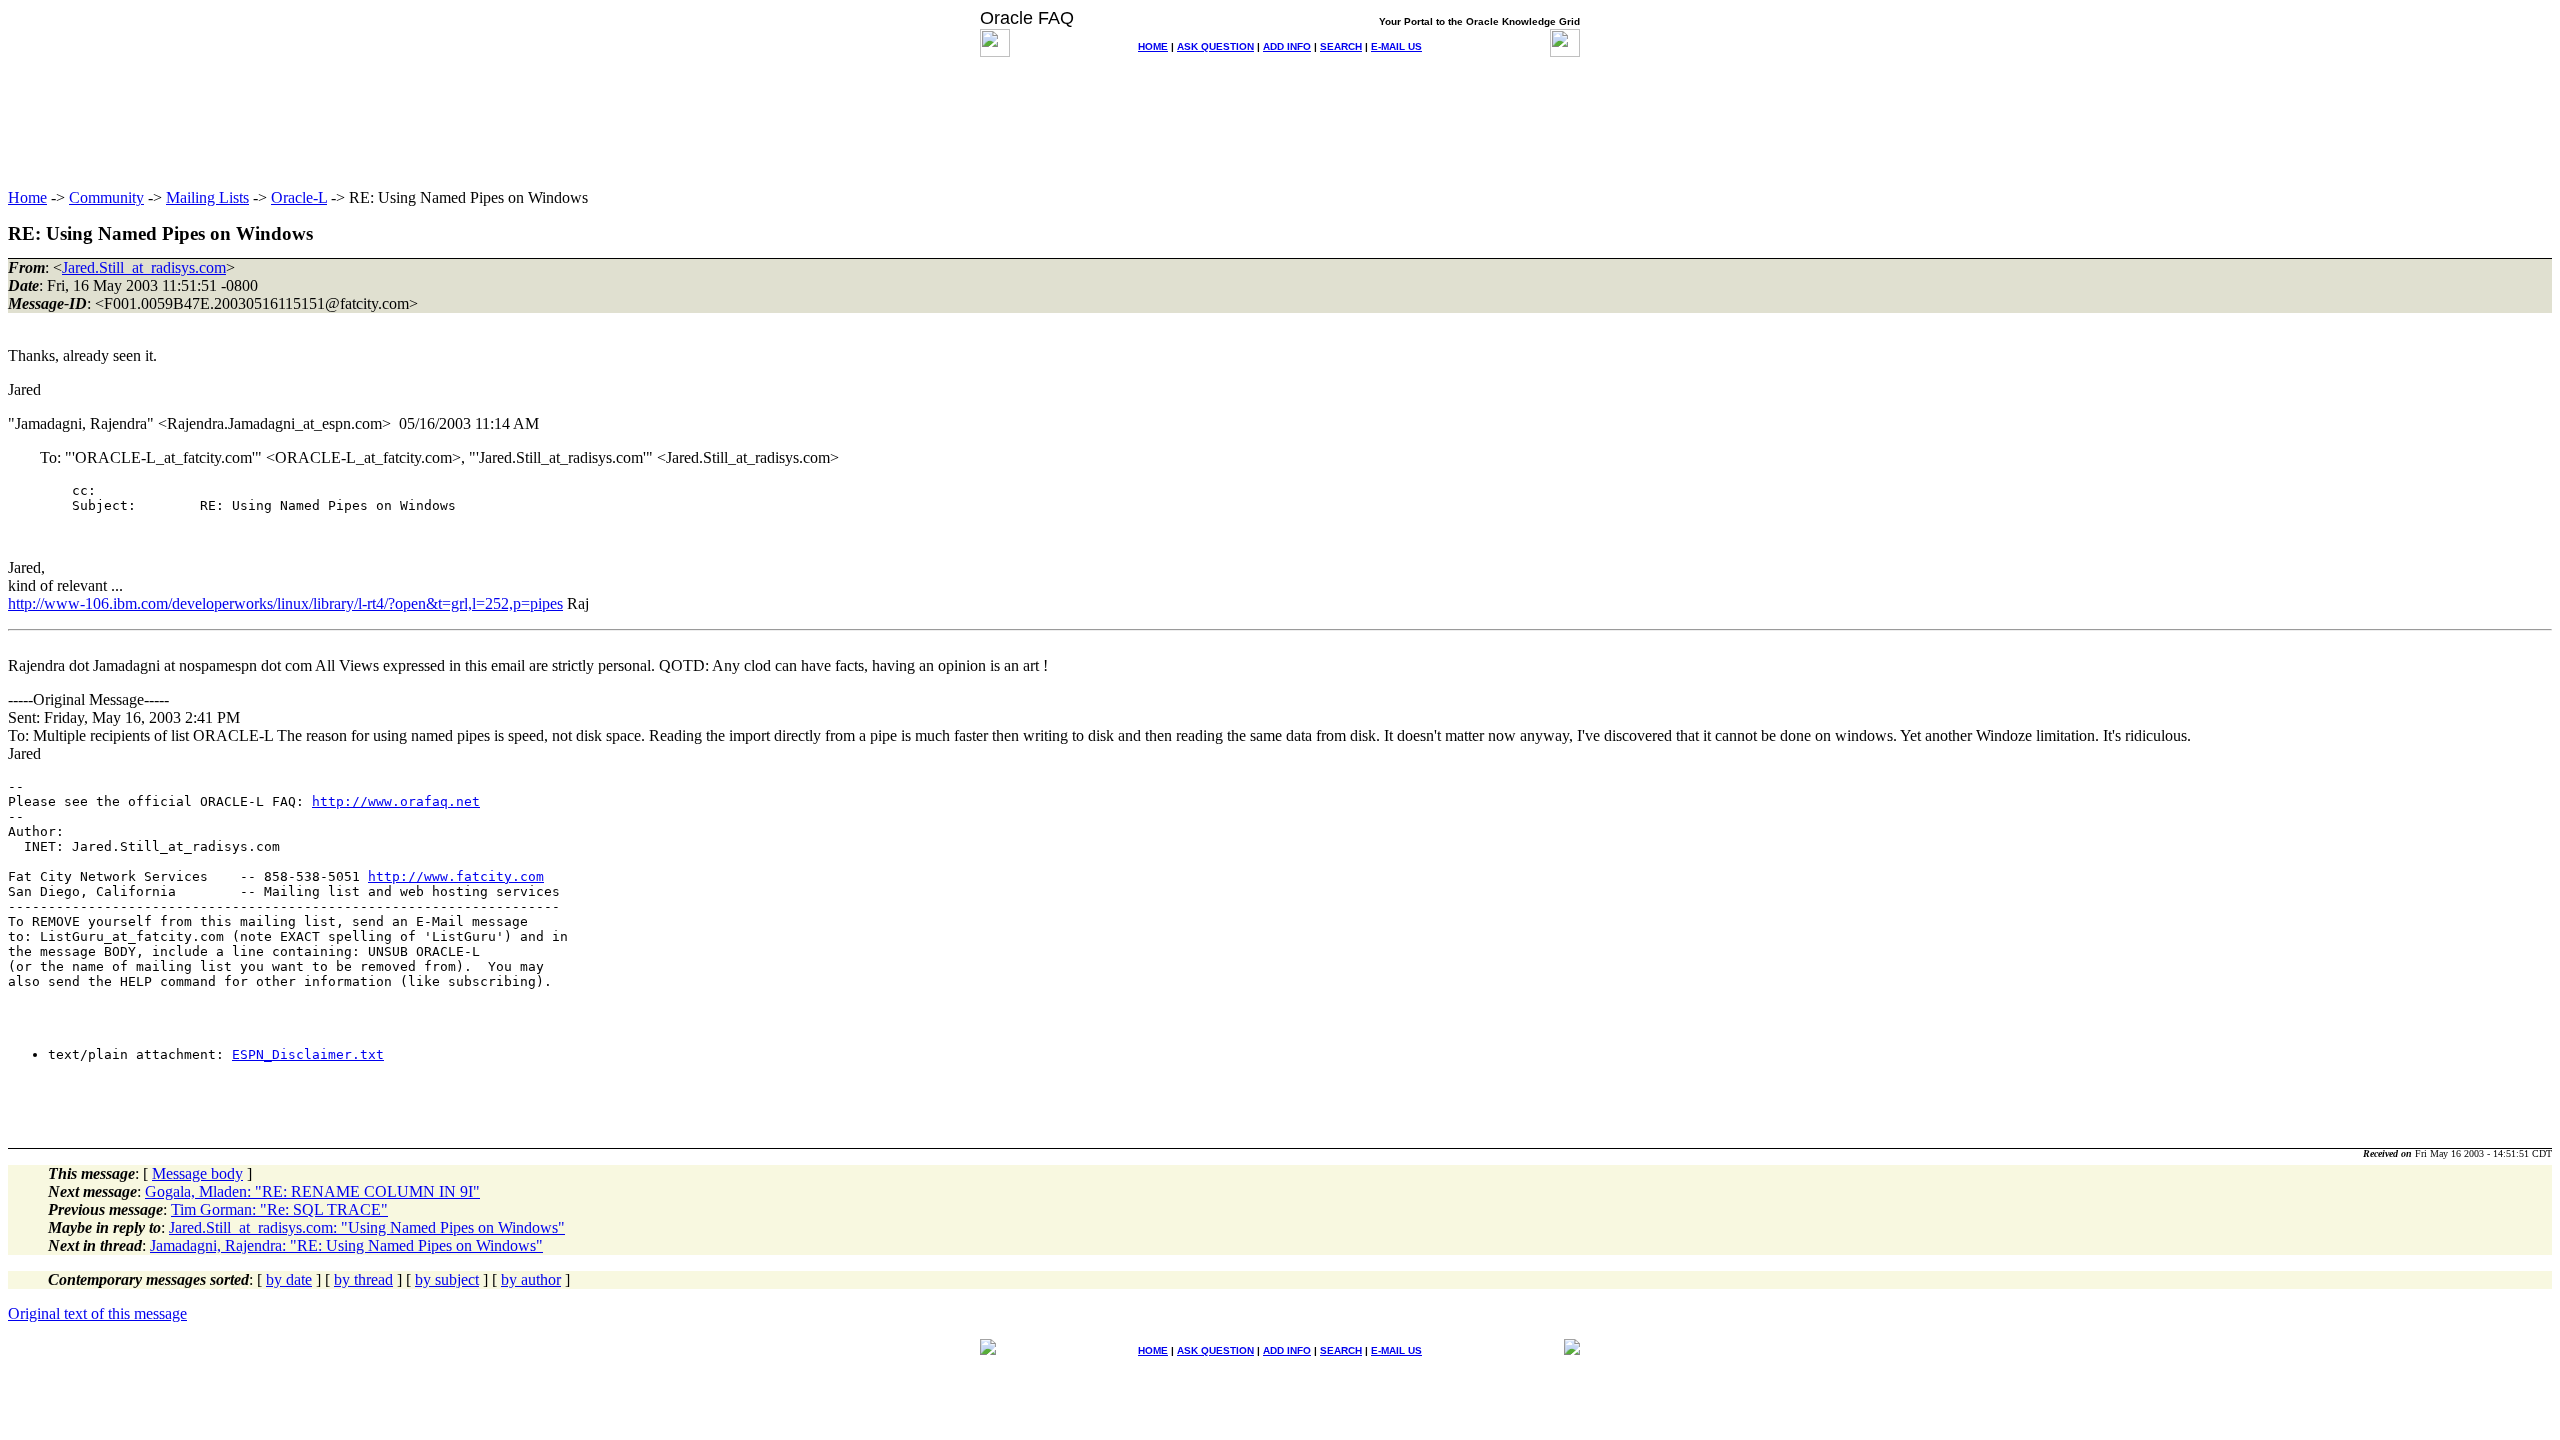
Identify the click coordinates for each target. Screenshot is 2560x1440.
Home (27, 197)
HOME (1153, 46)
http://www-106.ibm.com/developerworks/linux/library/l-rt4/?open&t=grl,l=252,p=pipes (285, 603)
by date (289, 1279)
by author (531, 1279)
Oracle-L (299, 197)
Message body (197, 1173)
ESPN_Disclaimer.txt (308, 1054)
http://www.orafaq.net (396, 801)
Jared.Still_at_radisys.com (144, 267)
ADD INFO (1287, 46)
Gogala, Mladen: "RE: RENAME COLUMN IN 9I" (312, 1191)
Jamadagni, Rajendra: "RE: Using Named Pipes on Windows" (346, 1245)
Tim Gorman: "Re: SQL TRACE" (279, 1209)
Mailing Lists (207, 197)
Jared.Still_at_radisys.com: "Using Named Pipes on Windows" (367, 1227)
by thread (363, 1279)
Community (106, 197)
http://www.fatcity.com (456, 876)
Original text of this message (97, 1313)
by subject (447, 1279)
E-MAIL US (1396, 46)
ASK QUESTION (1215, 46)
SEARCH (1341, 46)
